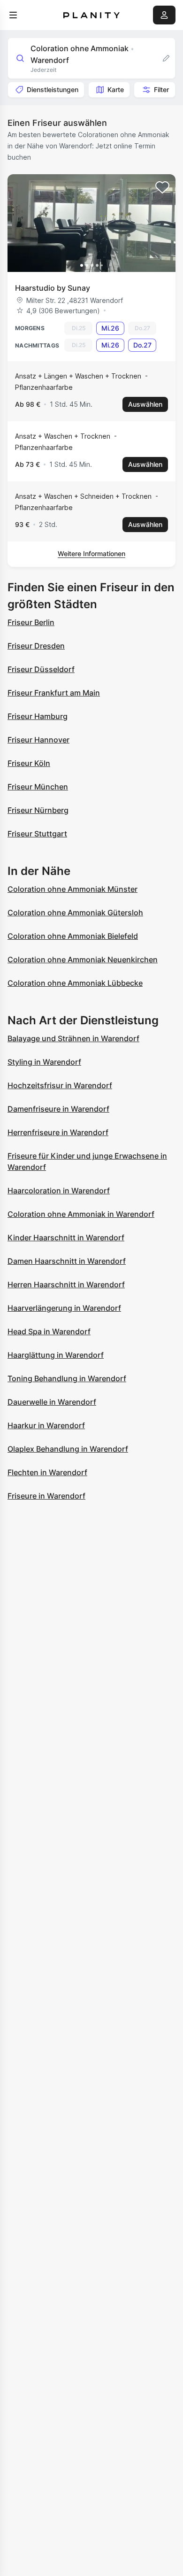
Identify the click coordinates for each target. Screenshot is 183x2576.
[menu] (13, 15)
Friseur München (38, 787)
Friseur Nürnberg (38, 810)
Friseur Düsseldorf (41, 669)
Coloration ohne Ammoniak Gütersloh (75, 913)
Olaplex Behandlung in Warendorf (68, 1449)
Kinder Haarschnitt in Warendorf (66, 1238)
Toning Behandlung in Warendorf (67, 1378)
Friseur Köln (29, 763)
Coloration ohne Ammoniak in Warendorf (81, 1214)
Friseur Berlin (31, 622)
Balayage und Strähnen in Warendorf (73, 1038)
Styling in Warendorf (44, 1062)
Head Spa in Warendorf (49, 1331)
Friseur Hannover (38, 740)
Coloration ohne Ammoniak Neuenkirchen (83, 959)
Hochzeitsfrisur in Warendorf (60, 1085)
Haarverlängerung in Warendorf (64, 1308)
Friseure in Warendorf (46, 1496)
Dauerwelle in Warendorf (52, 1402)
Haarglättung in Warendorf (56, 1355)
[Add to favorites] (162, 187)
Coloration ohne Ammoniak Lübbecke (75, 983)
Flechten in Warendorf (47, 1472)
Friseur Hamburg (38, 716)
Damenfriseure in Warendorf (58, 1109)
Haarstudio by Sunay (53, 288)
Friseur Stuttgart (37, 834)
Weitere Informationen (91, 553)
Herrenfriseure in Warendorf (58, 1132)
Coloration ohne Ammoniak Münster (72, 889)
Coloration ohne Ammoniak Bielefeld (73, 936)
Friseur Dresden (36, 646)
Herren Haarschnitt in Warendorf (66, 1284)
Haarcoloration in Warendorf (59, 1191)
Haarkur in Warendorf (46, 1425)
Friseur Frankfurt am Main (54, 693)
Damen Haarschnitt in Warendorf (67, 1261)
